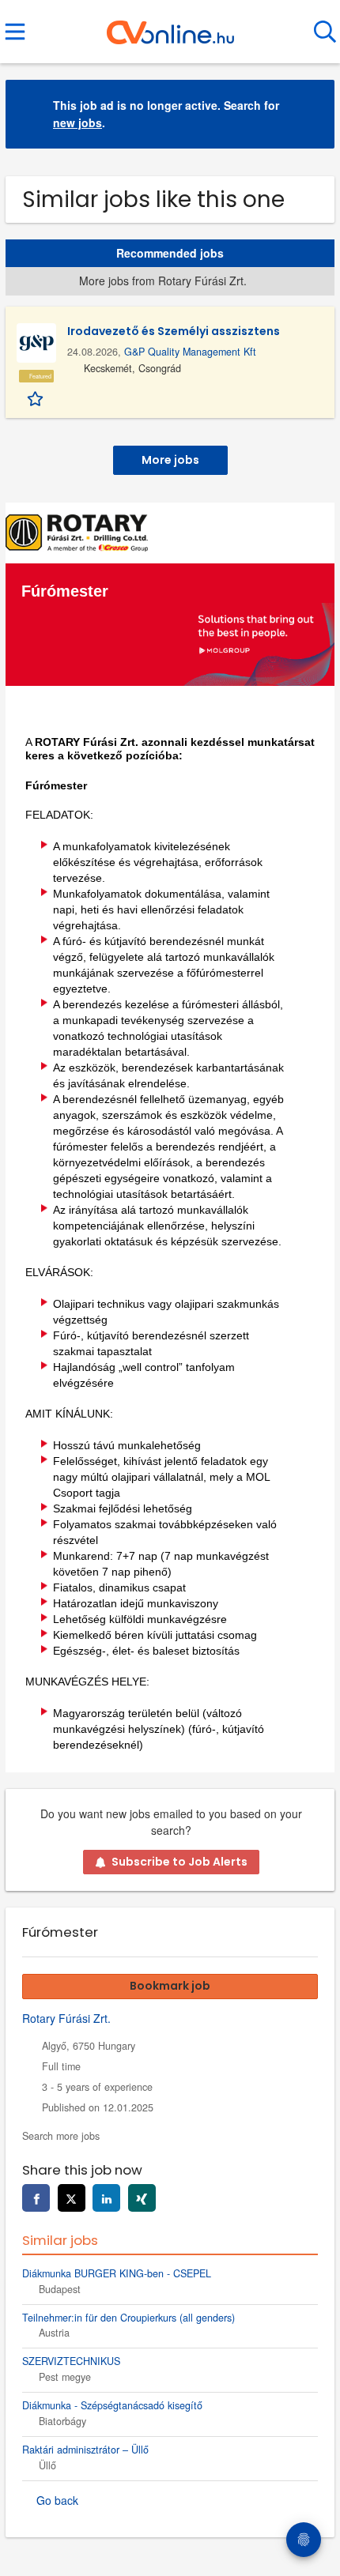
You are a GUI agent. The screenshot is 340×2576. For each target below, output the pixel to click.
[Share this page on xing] (142, 2198)
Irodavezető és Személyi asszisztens (174, 331)
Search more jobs (61, 2136)
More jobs (170, 460)
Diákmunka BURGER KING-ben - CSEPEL (117, 2273)
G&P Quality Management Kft (190, 352)
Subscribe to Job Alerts (179, 1862)
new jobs (77, 122)
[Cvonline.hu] (170, 26)
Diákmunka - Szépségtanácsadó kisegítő (112, 2405)
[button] (310, 114)
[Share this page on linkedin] (106, 2198)
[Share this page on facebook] (36, 2198)
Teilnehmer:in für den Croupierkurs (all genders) (128, 2318)
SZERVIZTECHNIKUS (71, 2361)
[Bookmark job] (37, 397)
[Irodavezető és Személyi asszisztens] (36, 343)
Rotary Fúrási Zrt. (66, 2018)
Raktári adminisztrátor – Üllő (85, 2450)
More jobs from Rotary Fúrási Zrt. (163, 281)
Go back (57, 2500)
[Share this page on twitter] (72, 2198)
